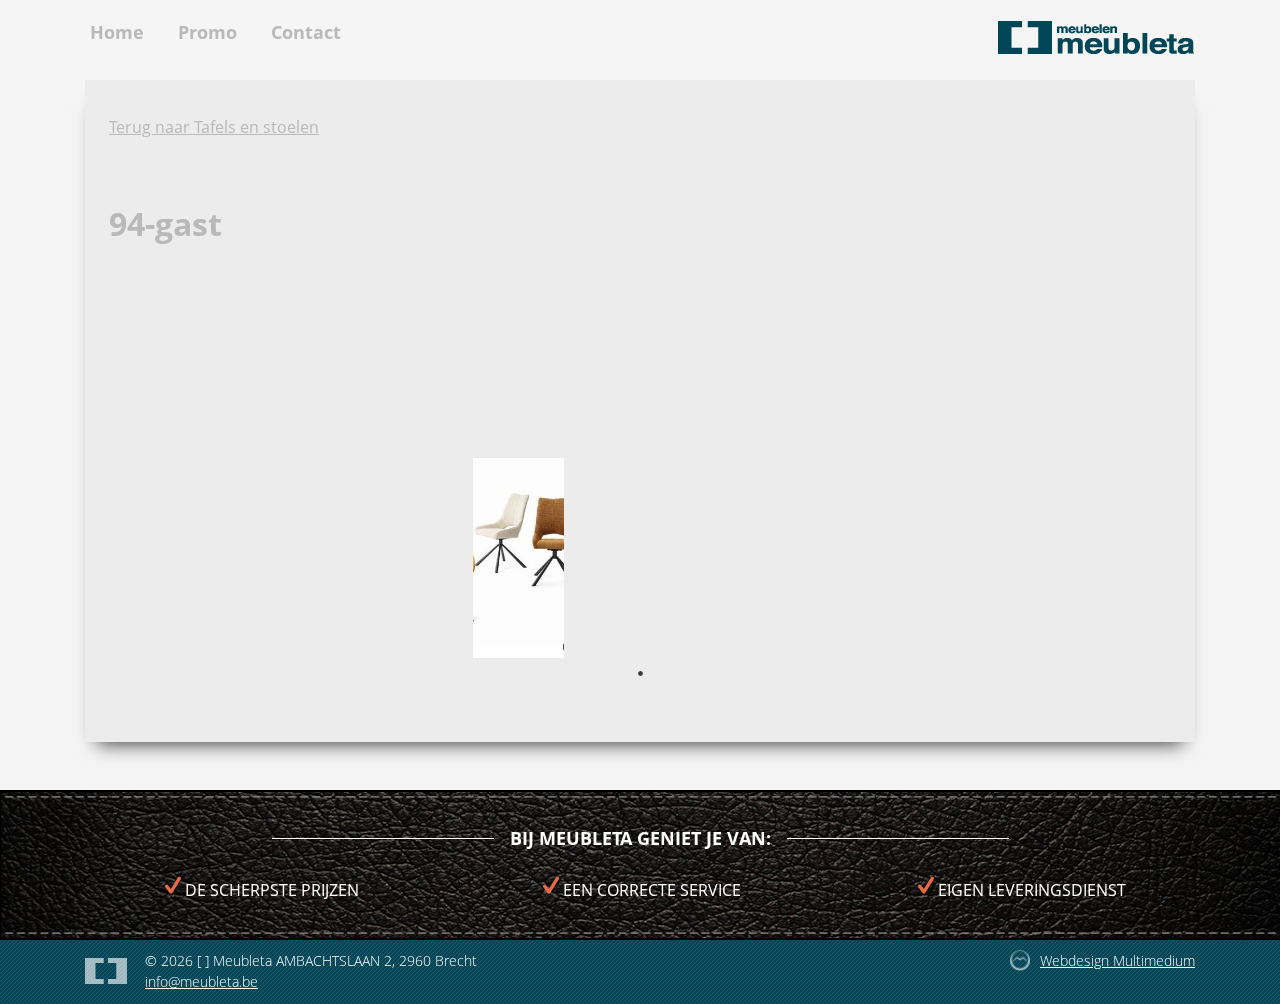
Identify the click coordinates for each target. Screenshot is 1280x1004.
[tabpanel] (518, 558)
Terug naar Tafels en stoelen (214, 127)
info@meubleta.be (201, 981)
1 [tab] (640, 673)
